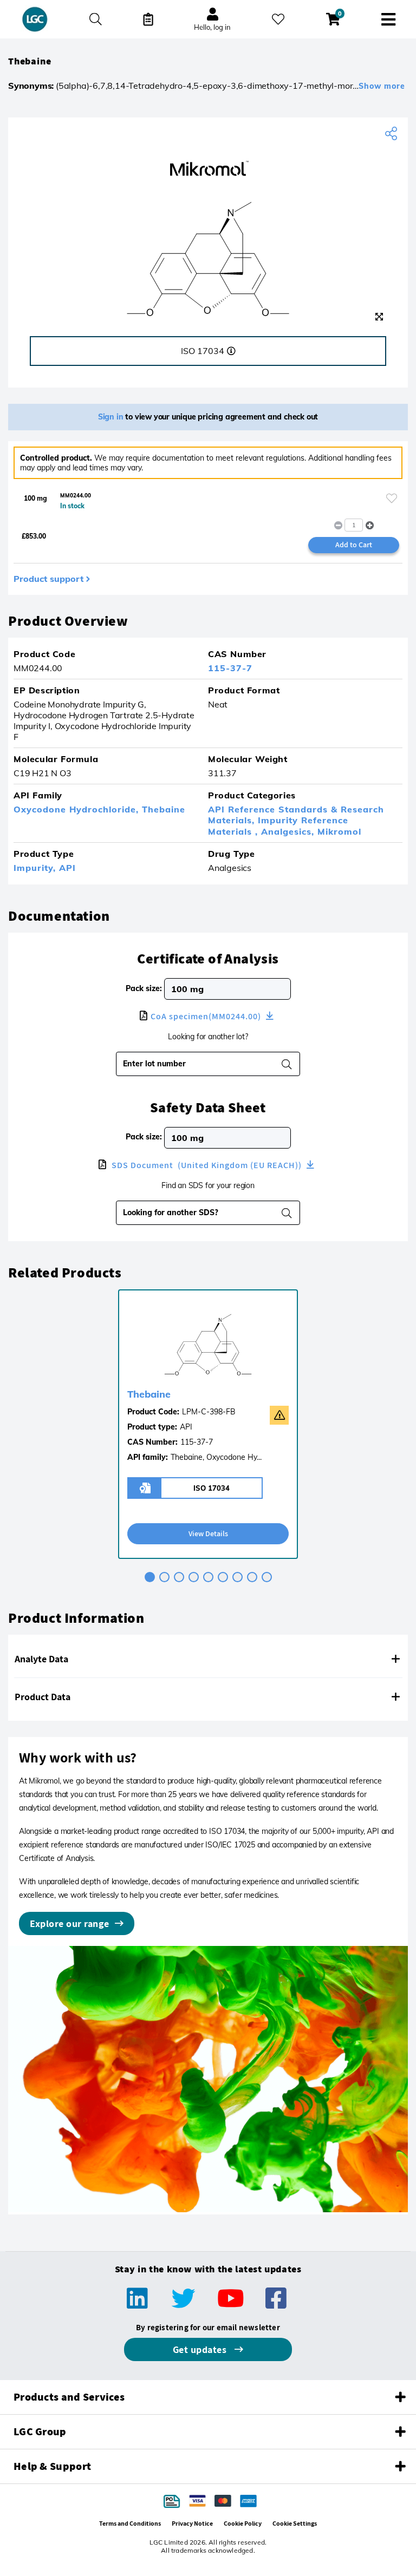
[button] (370, 525)
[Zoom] (379, 317)
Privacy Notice (192, 2523)
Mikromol (339, 831)
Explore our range (70, 1923)
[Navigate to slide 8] (252, 1577)
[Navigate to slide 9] (267, 1577)
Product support (48, 579)
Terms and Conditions (130, 2523)
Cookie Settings (295, 2523)
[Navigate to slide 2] (164, 1577)
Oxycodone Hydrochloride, (78, 809)
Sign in (111, 417)
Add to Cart (354, 545)
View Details (208, 1533)
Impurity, (36, 868)
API (67, 868)
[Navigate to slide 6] (223, 1577)
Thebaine (164, 809)
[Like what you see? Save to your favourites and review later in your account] (278, 19)
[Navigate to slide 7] (238, 1577)
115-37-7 (230, 668)
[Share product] (392, 134)
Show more (382, 86)
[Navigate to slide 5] (208, 1577)
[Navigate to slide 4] (194, 1577)
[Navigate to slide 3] (179, 1577)
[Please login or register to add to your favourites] (392, 498)
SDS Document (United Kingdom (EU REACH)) (207, 1165)
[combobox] (201, 1212)
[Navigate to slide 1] (150, 1577)
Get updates (201, 2349)
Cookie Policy (243, 2523)
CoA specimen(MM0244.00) (207, 1016)
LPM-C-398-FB (209, 1412)
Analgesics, (289, 831)
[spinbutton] (354, 525)
